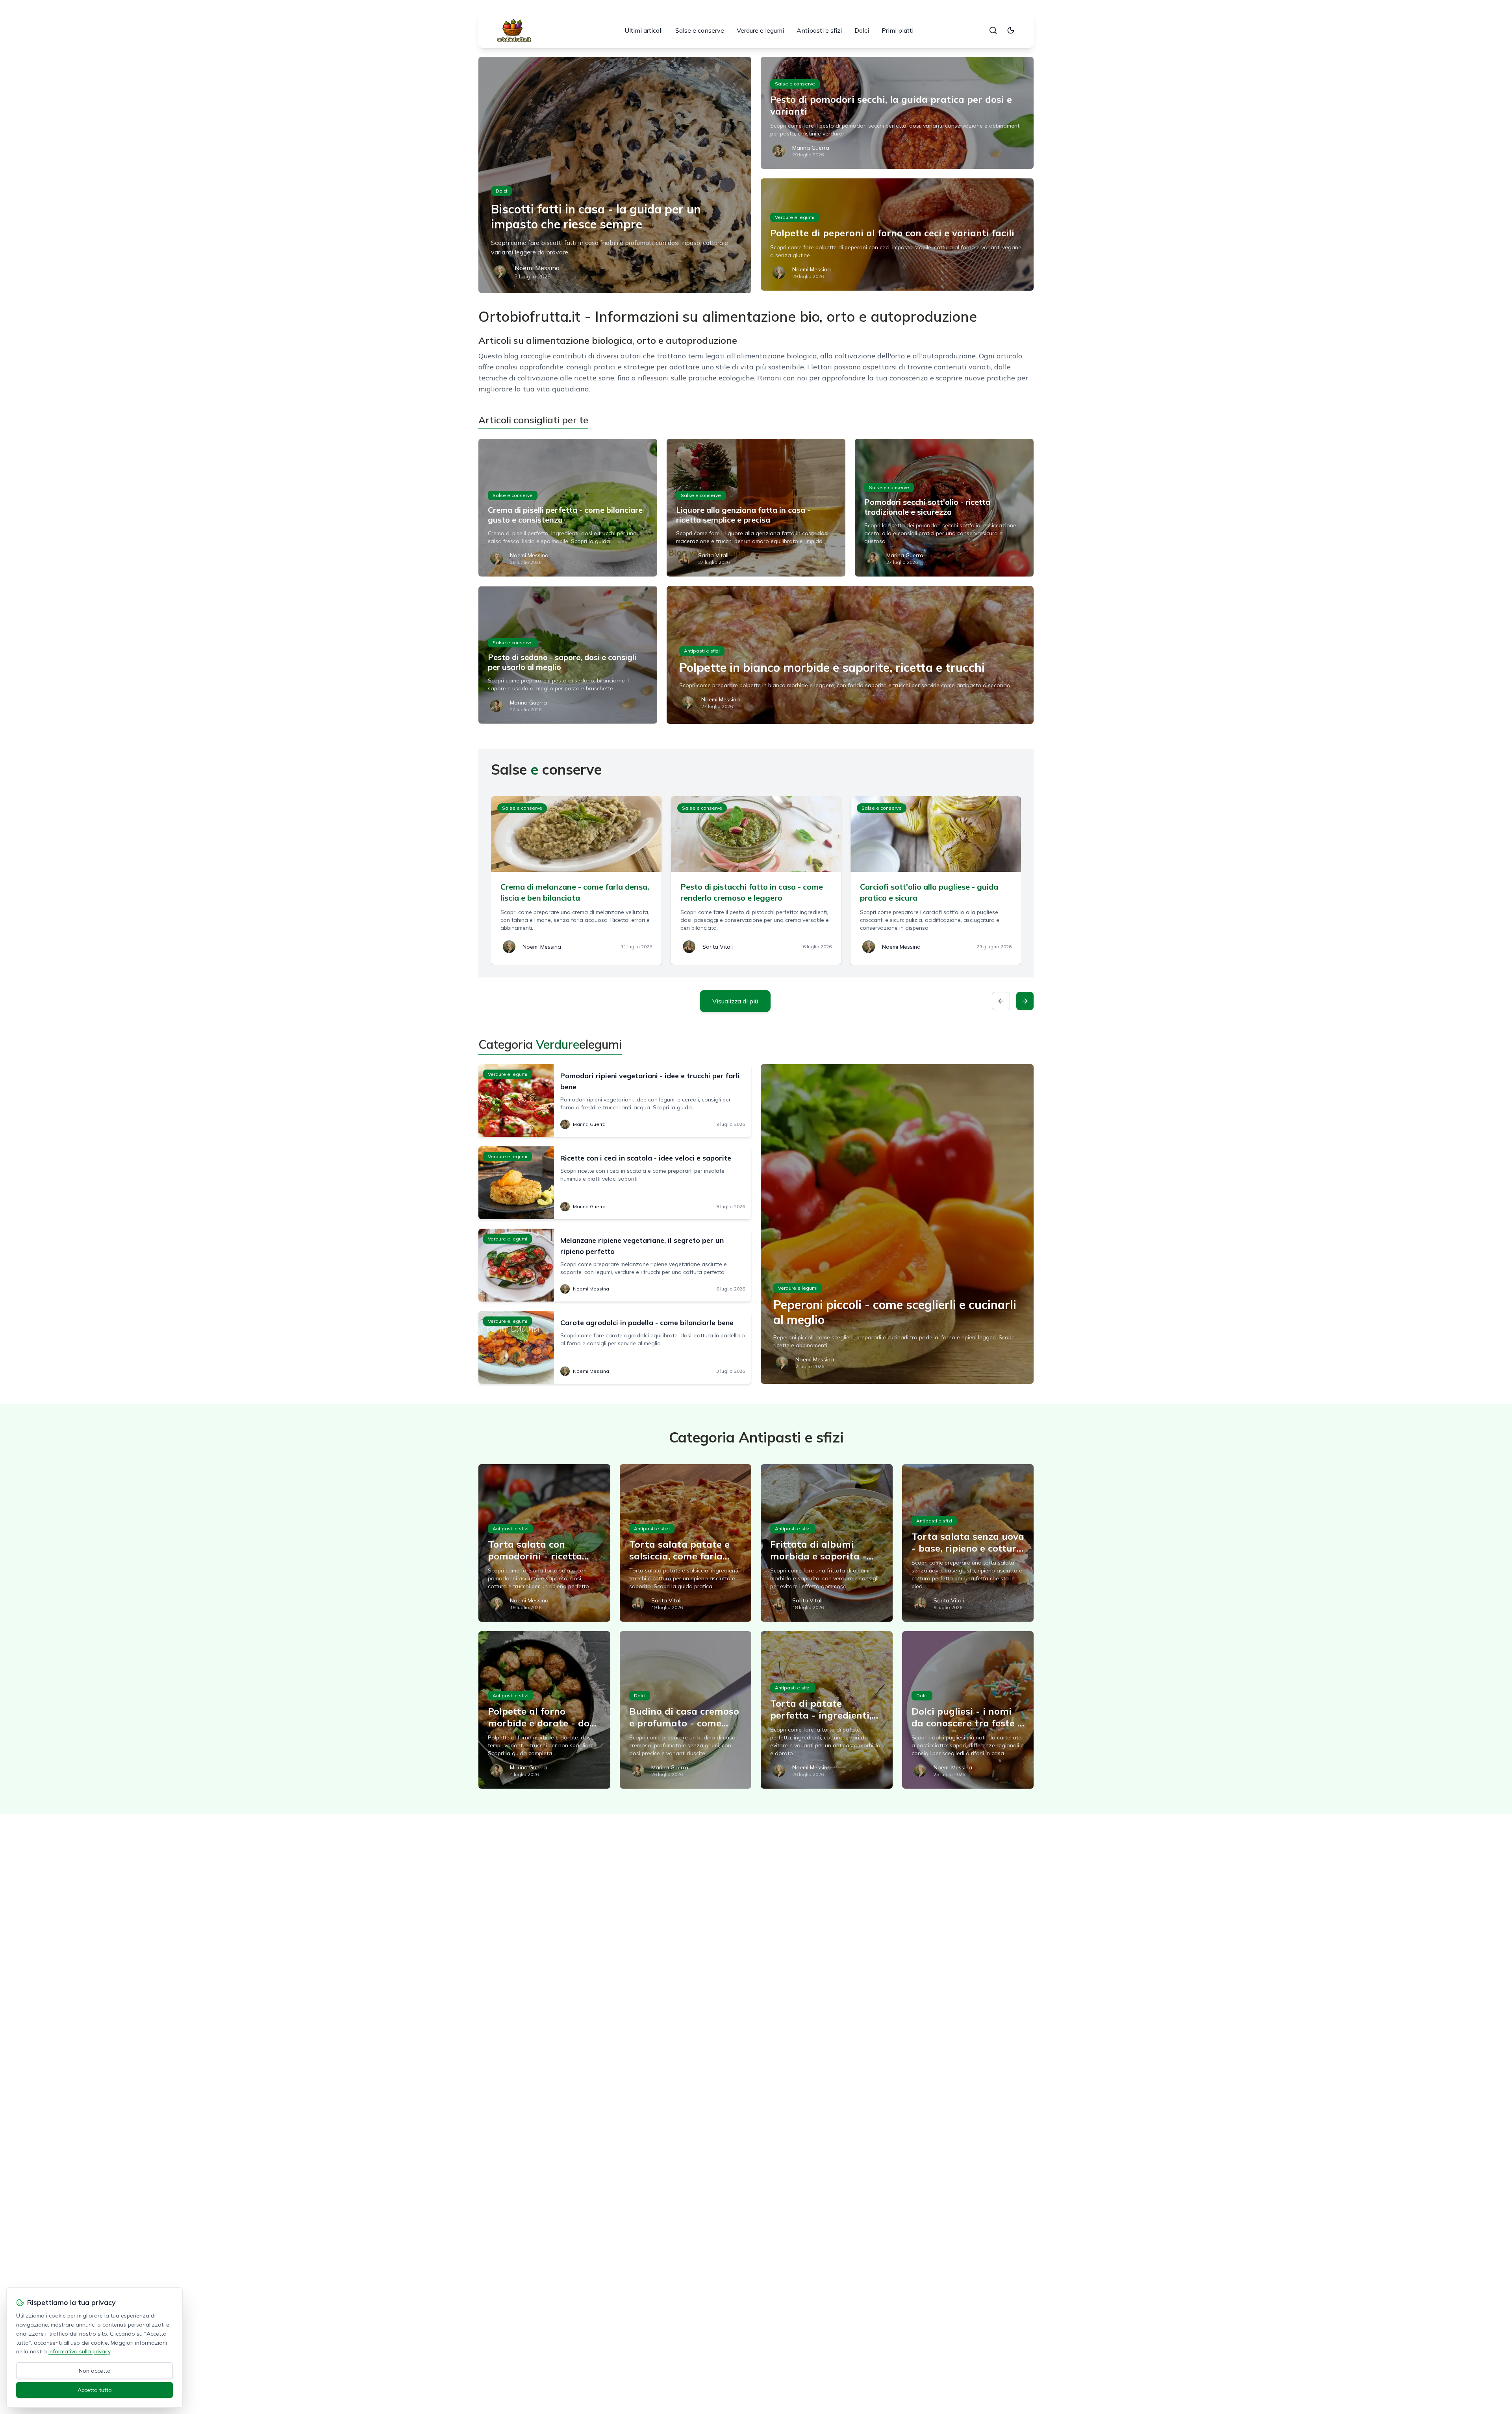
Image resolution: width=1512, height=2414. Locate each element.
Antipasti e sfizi (819, 30)
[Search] (993, 30)
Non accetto (95, 2371)
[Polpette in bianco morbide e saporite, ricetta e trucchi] (850, 655)
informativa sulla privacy (79, 2351)
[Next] (1025, 1001)
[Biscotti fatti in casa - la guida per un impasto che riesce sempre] (615, 175)
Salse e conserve (700, 30)
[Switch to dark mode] (1011, 30)
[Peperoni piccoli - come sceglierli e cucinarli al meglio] (897, 1224)
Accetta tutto (95, 2390)
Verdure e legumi (760, 30)
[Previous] (1001, 1001)
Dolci (862, 30)
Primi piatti (898, 30)
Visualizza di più (735, 1001)
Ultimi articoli (644, 30)
